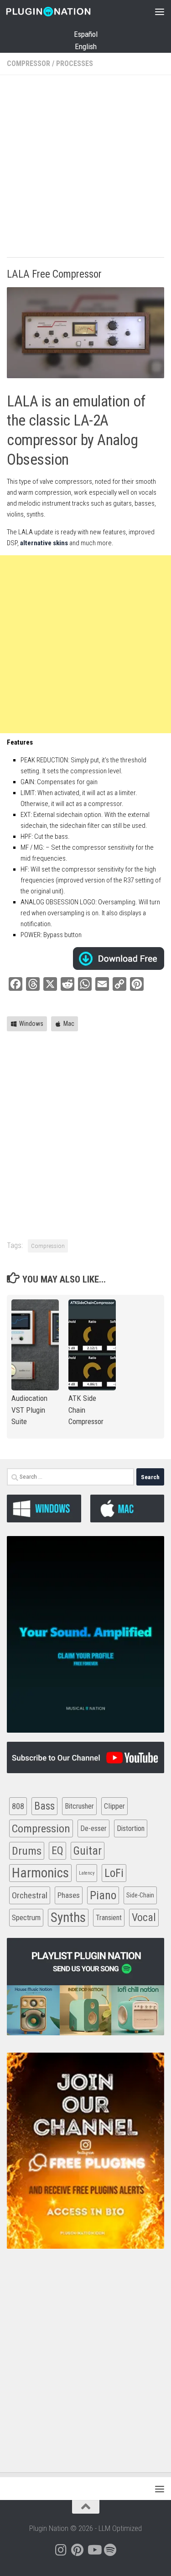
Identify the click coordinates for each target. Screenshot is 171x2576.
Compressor (28, 63)
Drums (27, 1851)
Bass (44, 1806)
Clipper (114, 1806)
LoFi (114, 1873)
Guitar (88, 1851)
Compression (48, 1246)
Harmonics (40, 1873)
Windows (31, 1024)
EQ (57, 1851)
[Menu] (160, 11)
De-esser (93, 1828)
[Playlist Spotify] (110, 2550)
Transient (109, 1918)
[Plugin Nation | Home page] (62, 11)
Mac (69, 1024)
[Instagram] (61, 2550)
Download (119, 958)
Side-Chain (140, 1895)
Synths (68, 1917)
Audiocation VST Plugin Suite (29, 1410)
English (86, 46)
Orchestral (30, 1895)
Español (86, 34)
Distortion (131, 1828)
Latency (87, 1873)
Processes (75, 63)
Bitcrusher (79, 1806)
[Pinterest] (78, 2550)
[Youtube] (94, 2550)
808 (18, 1806)
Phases (69, 1895)
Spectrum (26, 1917)
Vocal (144, 1917)
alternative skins (44, 543)
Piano (103, 1895)
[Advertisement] (85, 167)
